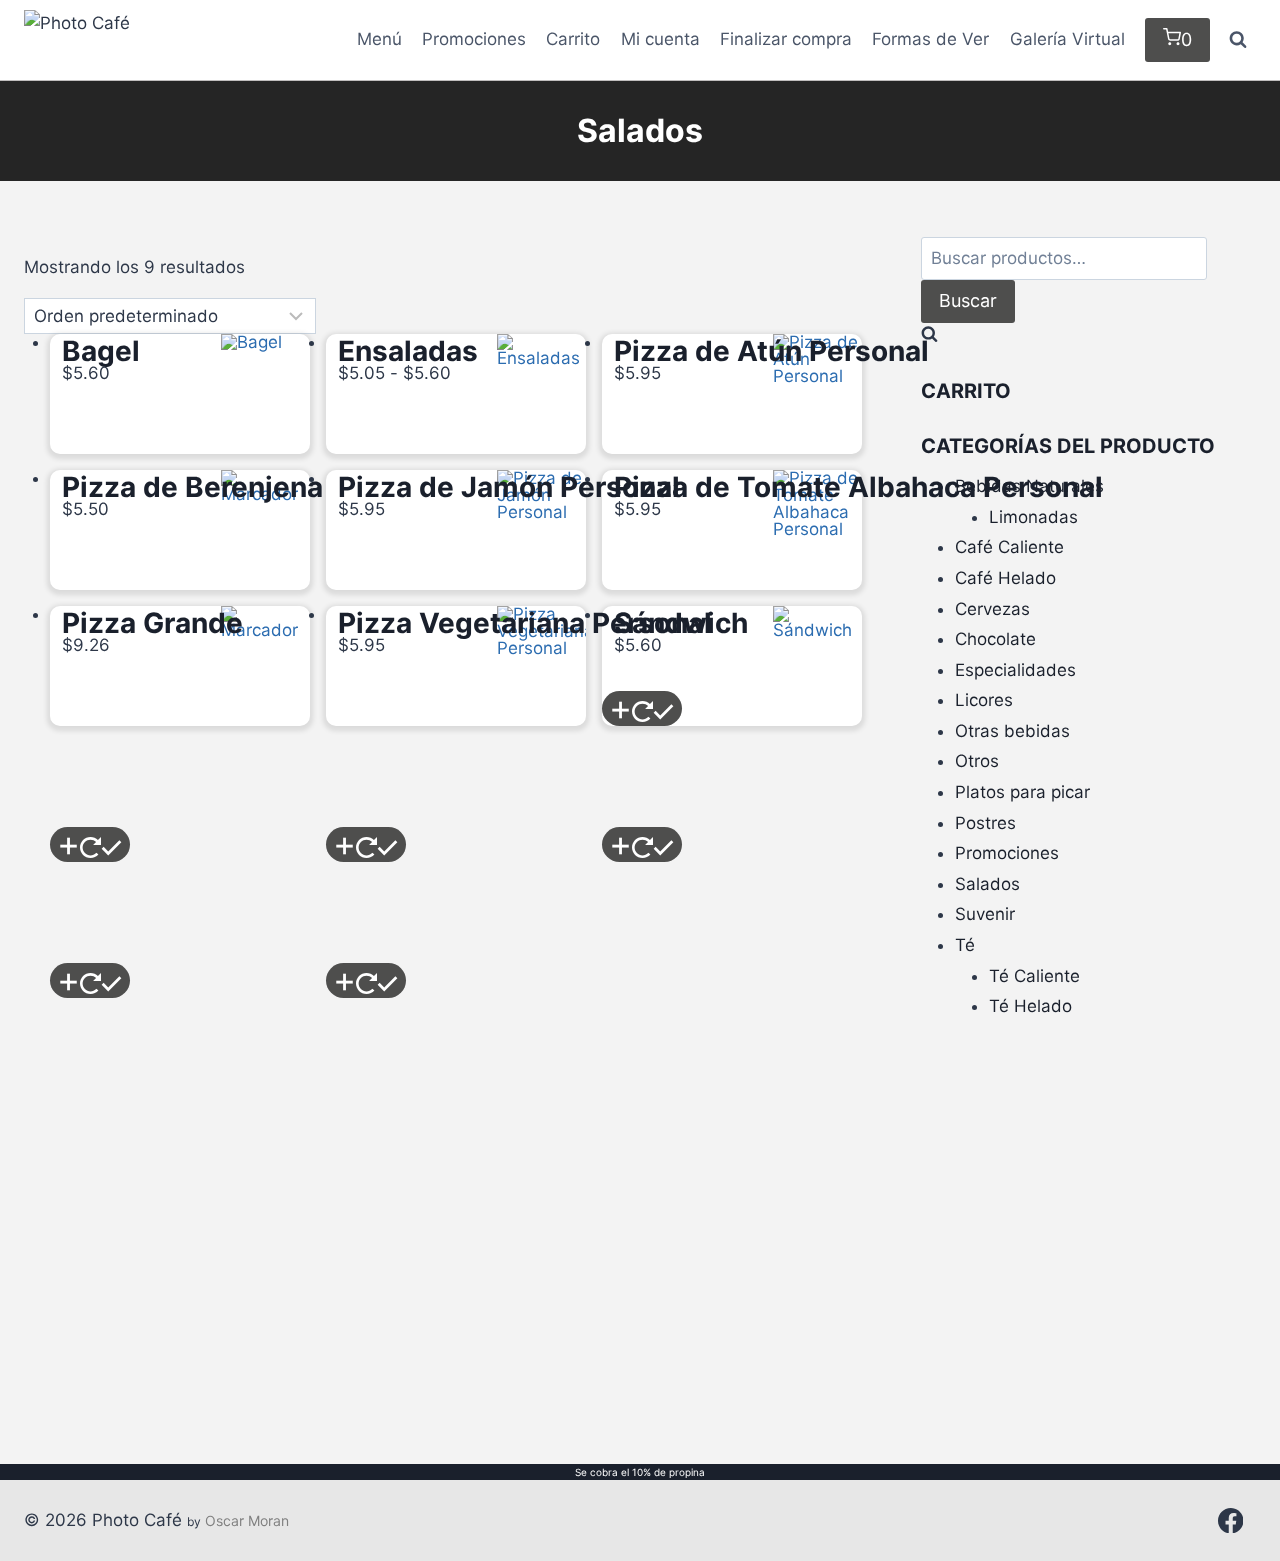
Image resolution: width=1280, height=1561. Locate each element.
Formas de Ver (930, 39)
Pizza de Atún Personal (771, 351)
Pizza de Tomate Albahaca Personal (858, 487)
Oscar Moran (245, 1520)
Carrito (573, 39)
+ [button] (68, 980)
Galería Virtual (1067, 39)
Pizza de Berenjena (192, 487)
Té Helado (1030, 1006)
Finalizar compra (786, 39)
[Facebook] (1230, 1520)
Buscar (968, 300)
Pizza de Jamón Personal (509, 487)
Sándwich (681, 623)
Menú (379, 39)
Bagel (101, 351)
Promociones (474, 39)
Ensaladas (408, 351)
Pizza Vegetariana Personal (525, 623)
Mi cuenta (660, 39)
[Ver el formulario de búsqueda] (1238, 40)
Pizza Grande (152, 623)
